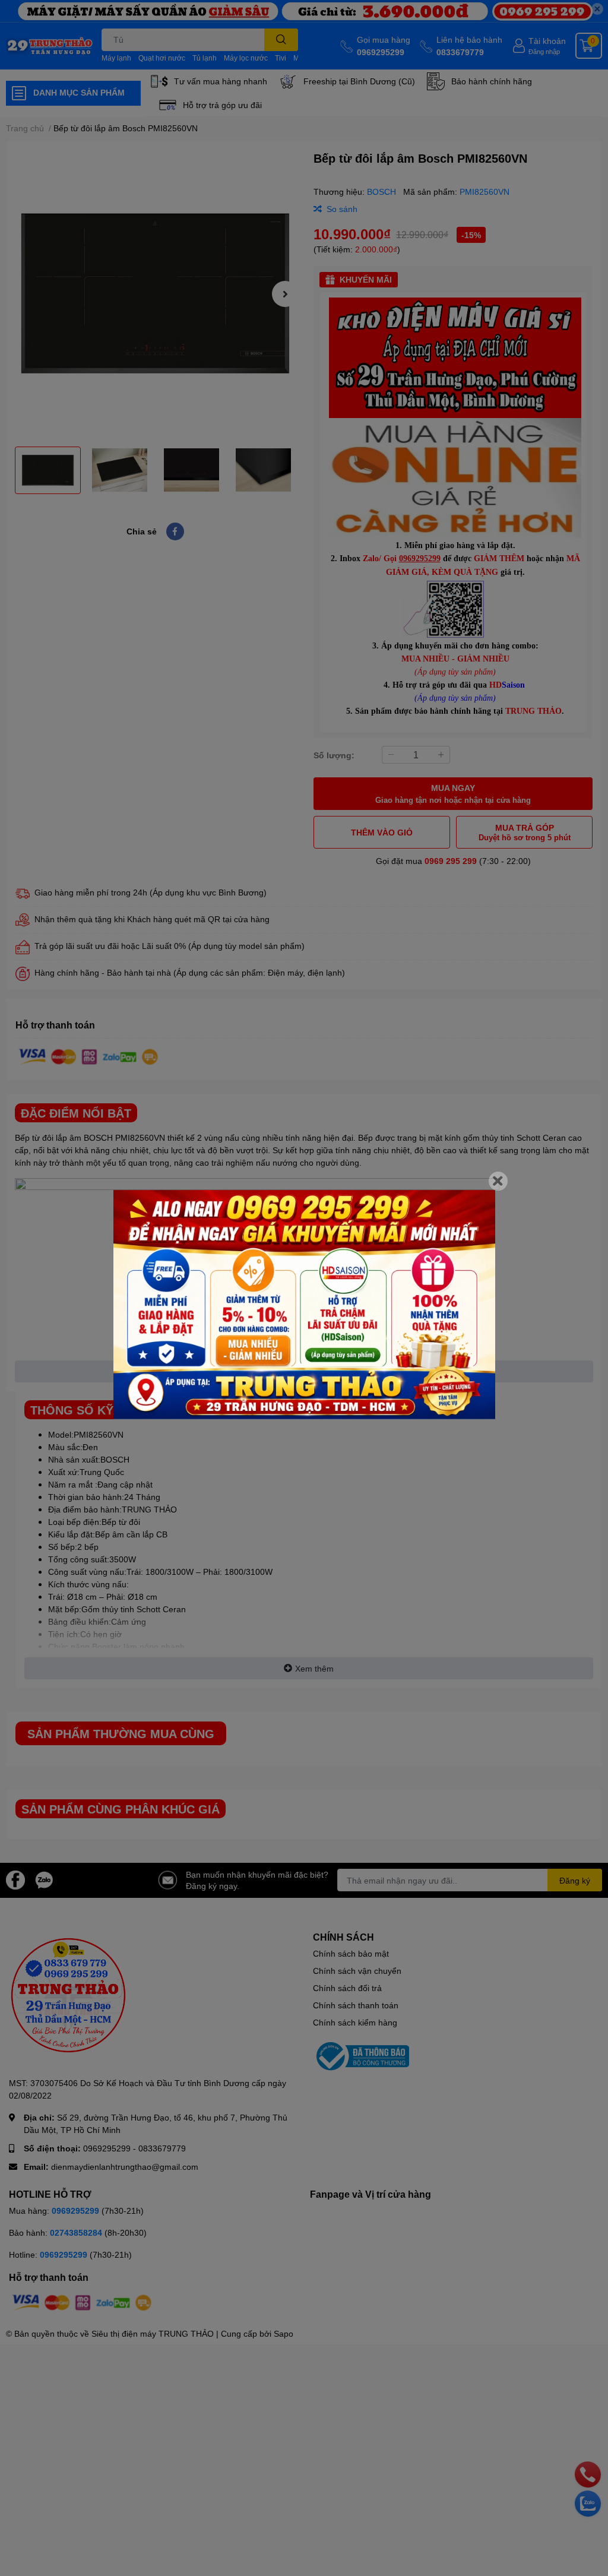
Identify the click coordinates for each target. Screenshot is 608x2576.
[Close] (498, 1181)
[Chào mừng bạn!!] (304, 1305)
